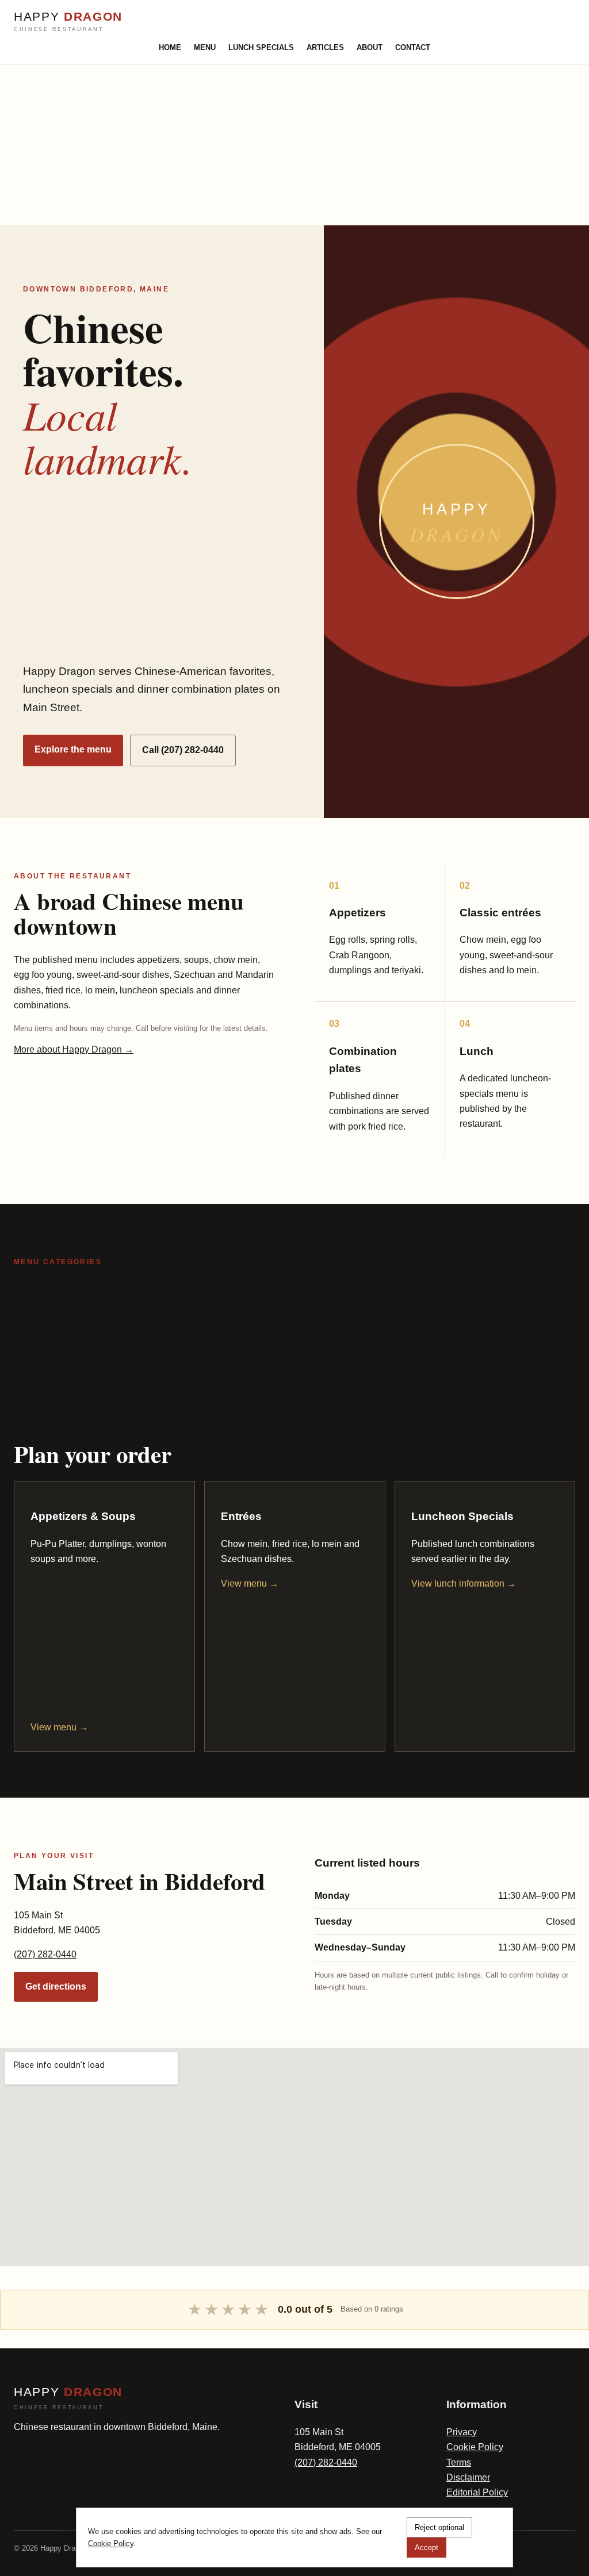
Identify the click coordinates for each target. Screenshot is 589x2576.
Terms (459, 2462)
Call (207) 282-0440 (183, 750)
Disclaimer (468, 2477)
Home (170, 47)
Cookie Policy (475, 2447)
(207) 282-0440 (45, 1954)
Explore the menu (73, 749)
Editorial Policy (477, 2492)
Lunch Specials (261, 47)
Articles (325, 47)
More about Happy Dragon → (74, 1049)
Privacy (462, 2432)
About (370, 47)
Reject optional (439, 2527)
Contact (413, 47)
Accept (427, 2548)
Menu (205, 47)
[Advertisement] (294, 145)
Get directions (56, 1986)
